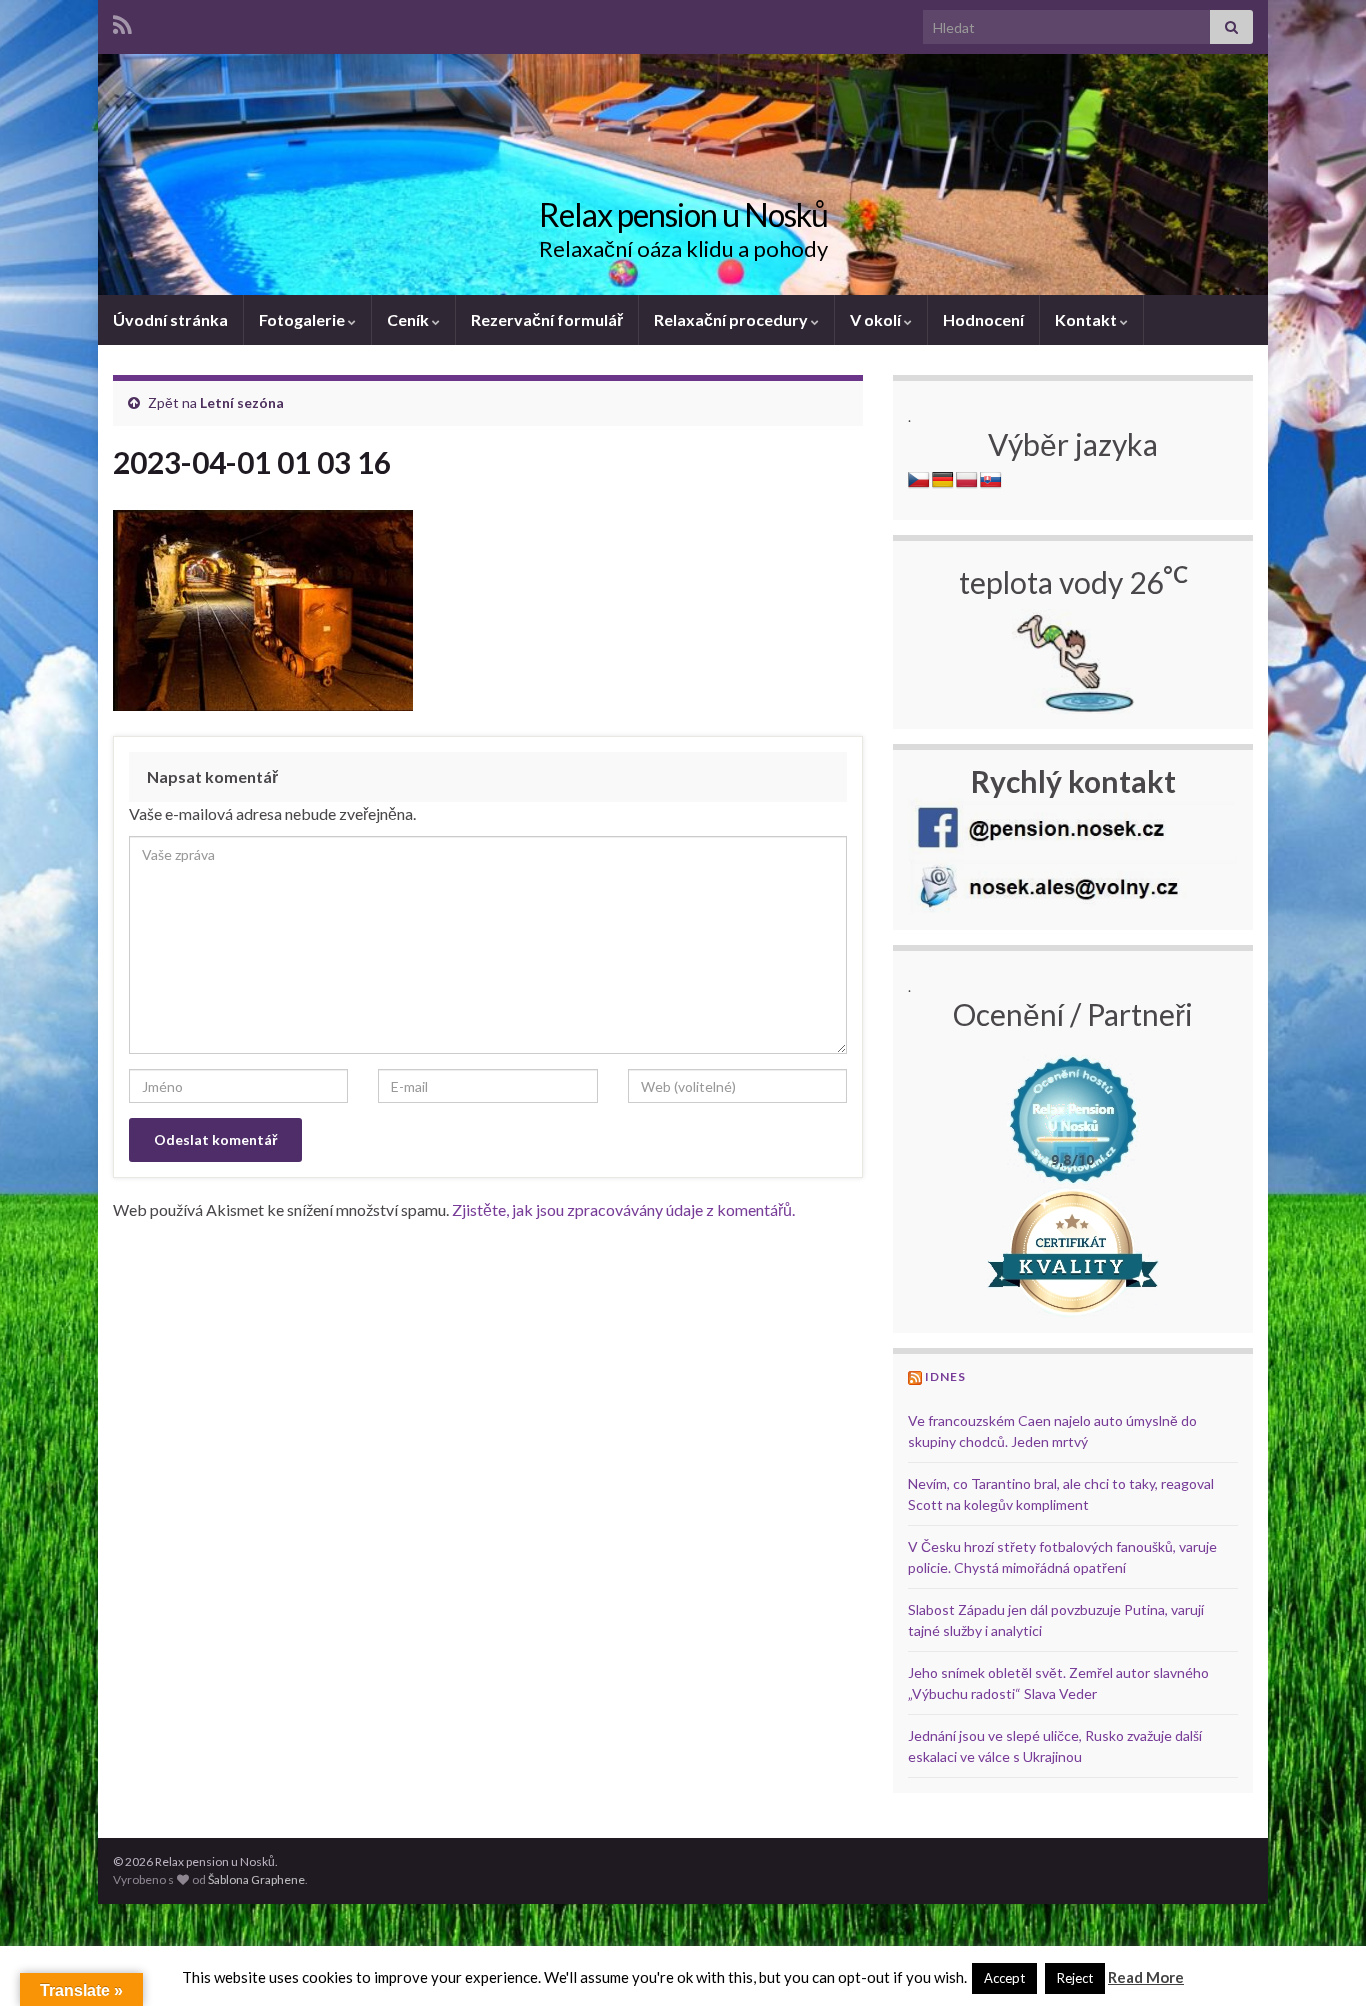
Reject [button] (1075, 1978)
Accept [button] (1004, 1978)
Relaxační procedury (732, 319)
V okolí (877, 319)
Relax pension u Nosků (683, 214)
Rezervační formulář (547, 319)
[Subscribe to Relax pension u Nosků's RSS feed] (122, 21)
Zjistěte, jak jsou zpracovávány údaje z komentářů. (623, 1209)
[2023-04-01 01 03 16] (263, 605)
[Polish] (967, 480)
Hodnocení (983, 319)
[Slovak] (991, 480)
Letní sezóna (242, 402)
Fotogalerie (303, 319)
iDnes (945, 1376)
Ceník (409, 319)
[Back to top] (1321, 1961)
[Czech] (919, 480)
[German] (943, 480)
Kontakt (1087, 319)
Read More (1146, 1977)
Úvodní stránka (170, 319)
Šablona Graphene (256, 1879)
